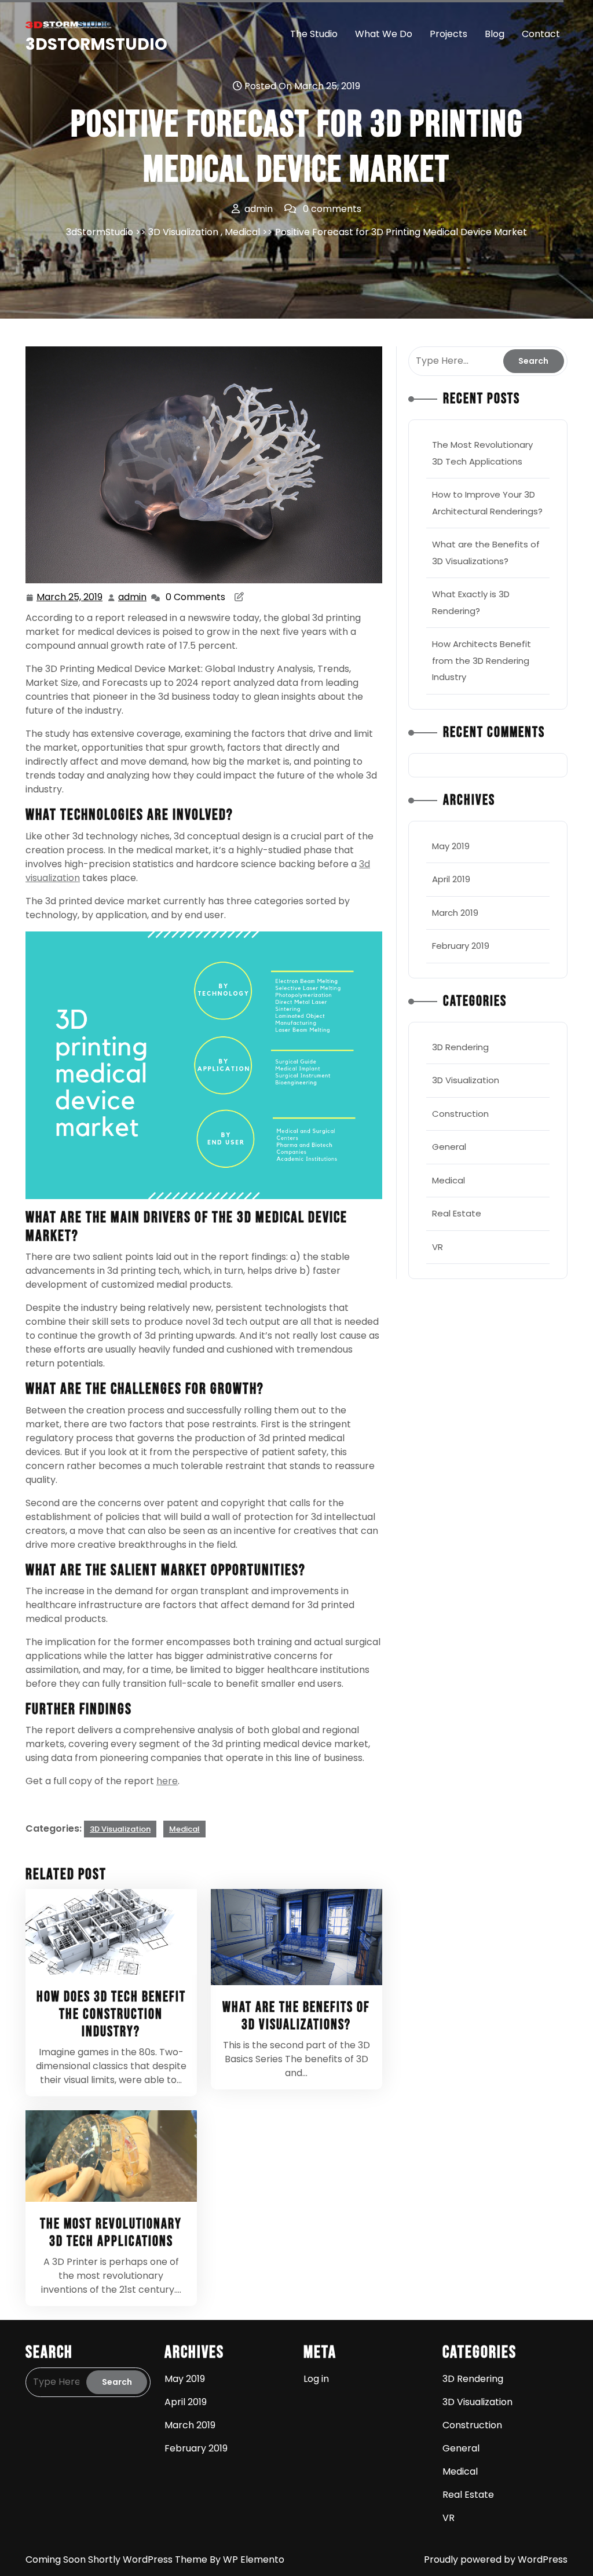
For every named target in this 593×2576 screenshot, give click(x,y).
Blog (495, 34)
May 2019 (451, 846)
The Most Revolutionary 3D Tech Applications (111, 2233)
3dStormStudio (96, 44)
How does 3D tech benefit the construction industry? (111, 2014)
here (167, 1781)
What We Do (384, 34)
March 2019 (455, 913)
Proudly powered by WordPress (496, 2559)
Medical (242, 232)
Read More (106, 1932)
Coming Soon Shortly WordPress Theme (118, 2559)
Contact (541, 34)
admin (133, 597)
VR (438, 1247)
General (449, 1147)
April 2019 (451, 879)
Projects (449, 34)
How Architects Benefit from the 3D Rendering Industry (482, 660)
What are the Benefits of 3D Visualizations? (296, 2016)
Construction (460, 1114)
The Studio (314, 34)
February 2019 (461, 946)
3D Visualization (183, 232)
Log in (316, 2379)
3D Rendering (460, 1047)
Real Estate (457, 1213)
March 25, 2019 (70, 598)
